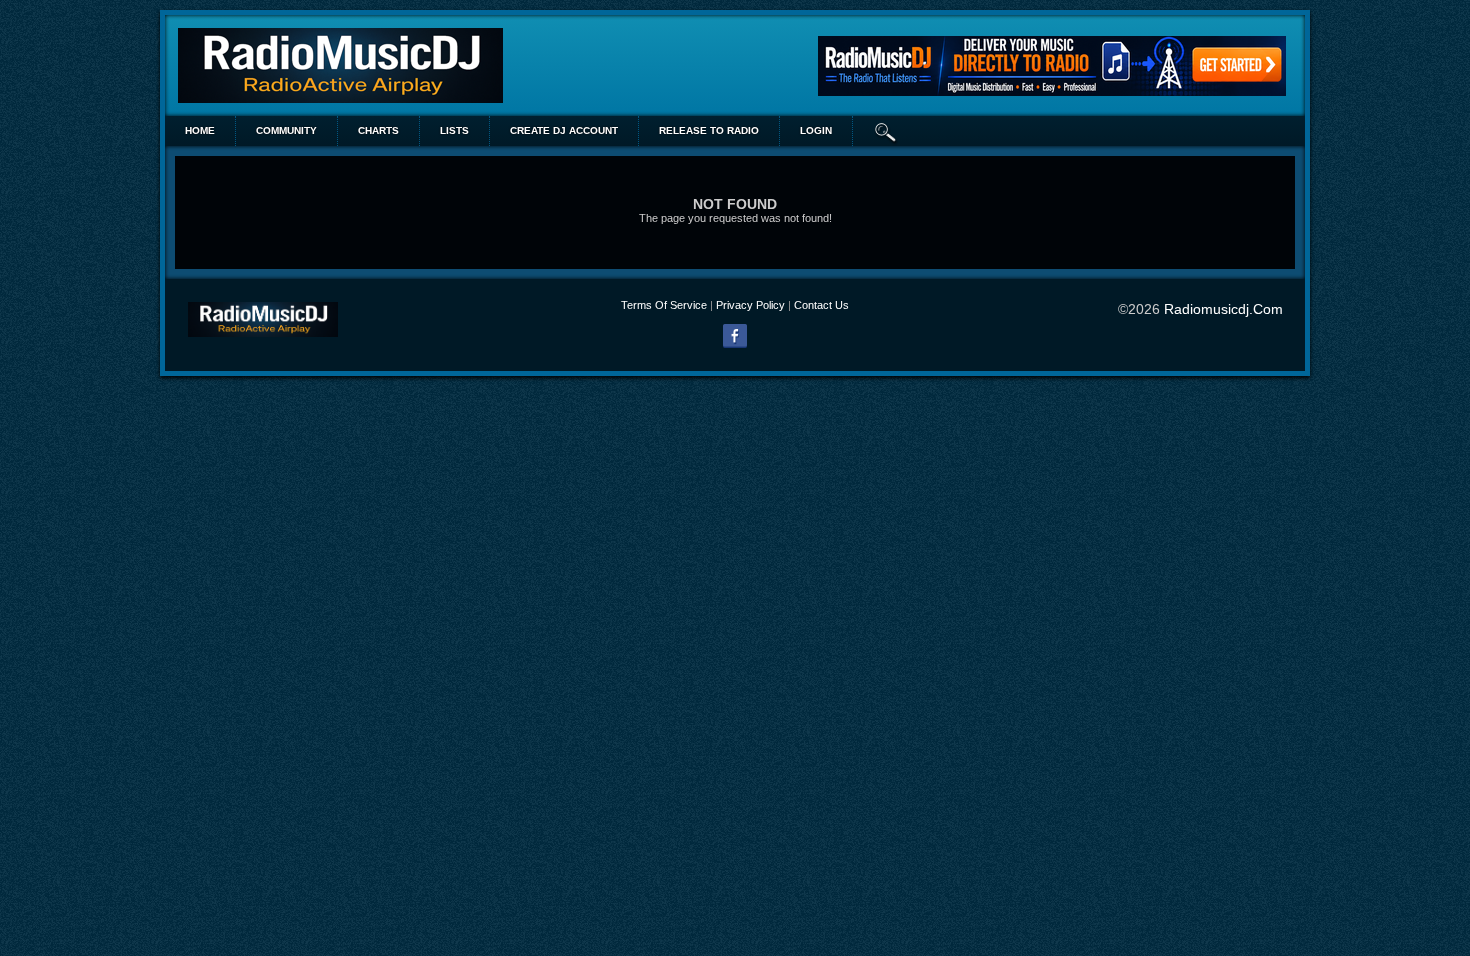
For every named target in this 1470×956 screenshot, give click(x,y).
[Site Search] (886, 131)
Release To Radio (709, 130)
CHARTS (378, 130)
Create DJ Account (564, 130)
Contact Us (821, 305)
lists (454, 130)
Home (200, 130)
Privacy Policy (750, 305)
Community (286, 130)
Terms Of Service (664, 305)
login (816, 130)
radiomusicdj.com (1223, 309)
